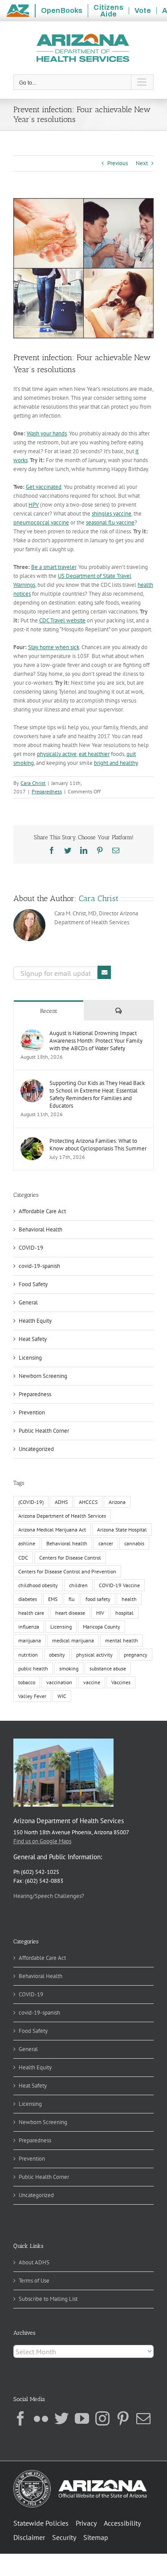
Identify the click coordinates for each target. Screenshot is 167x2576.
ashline (27, 1543)
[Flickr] (41, 2418)
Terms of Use (34, 2281)
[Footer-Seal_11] (80, 2473)
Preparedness (47, 791)
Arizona (117, 1502)
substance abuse (108, 1668)
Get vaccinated (44, 487)
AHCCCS (88, 1502)
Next (142, 163)
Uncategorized (36, 1449)
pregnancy (136, 1655)
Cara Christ (33, 783)
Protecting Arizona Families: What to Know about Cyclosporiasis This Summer (98, 1145)
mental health (122, 1640)
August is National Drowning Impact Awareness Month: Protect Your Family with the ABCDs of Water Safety (96, 1041)
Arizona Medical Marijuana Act (52, 1530)
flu (71, 1599)
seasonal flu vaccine (110, 522)
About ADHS (34, 2262)
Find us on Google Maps (42, 1841)
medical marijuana (73, 1640)
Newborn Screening (43, 1376)
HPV (34, 505)
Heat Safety (33, 1339)
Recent (49, 1011)
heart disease (70, 1613)
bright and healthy (116, 763)
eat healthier (94, 754)
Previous (118, 163)
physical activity (94, 1655)
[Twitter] (61, 2418)
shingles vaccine (112, 514)
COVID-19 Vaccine (119, 1585)
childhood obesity (38, 1585)
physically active (57, 754)
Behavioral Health (41, 1229)
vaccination (59, 1682)
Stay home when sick (54, 647)
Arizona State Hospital (122, 1530)
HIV (100, 1613)
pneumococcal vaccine (41, 522)
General (28, 1302)
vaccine (92, 1682)
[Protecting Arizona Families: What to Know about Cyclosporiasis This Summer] (32, 1141)
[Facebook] (20, 2418)
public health (33, 1668)
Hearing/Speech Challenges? (49, 1896)
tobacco (27, 1682)
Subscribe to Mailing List (48, 2299)
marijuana (30, 1640)
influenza (29, 1627)
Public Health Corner (44, 1431)
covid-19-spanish (39, 1266)
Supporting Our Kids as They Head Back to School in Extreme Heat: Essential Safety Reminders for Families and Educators (97, 1094)
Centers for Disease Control (70, 1558)
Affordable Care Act (42, 1211)
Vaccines (121, 1682)
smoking (69, 1668)
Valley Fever (32, 1696)
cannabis (134, 1543)
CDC (23, 1558)
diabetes (28, 1599)
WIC (62, 1696)
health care (31, 1613)
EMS (53, 1599)
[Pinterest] (123, 2418)
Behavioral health (67, 1543)
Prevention (32, 1412)
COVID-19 (31, 1248)
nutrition (28, 1655)
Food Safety (33, 1284)
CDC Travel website (62, 620)
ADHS (61, 1502)
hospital (124, 1613)
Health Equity (35, 1321)
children (78, 1585)
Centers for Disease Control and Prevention (67, 1571)
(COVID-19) (31, 1502)
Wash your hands (47, 433)
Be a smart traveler (54, 567)
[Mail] (143, 2418)
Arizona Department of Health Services (62, 1516)
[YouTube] (82, 2418)
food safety (98, 1599)
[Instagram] (102, 2418)
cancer (106, 1543)
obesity (57, 1655)
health (129, 1599)
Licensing (30, 1358)
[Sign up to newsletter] (104, 972)
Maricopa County (102, 1627)
